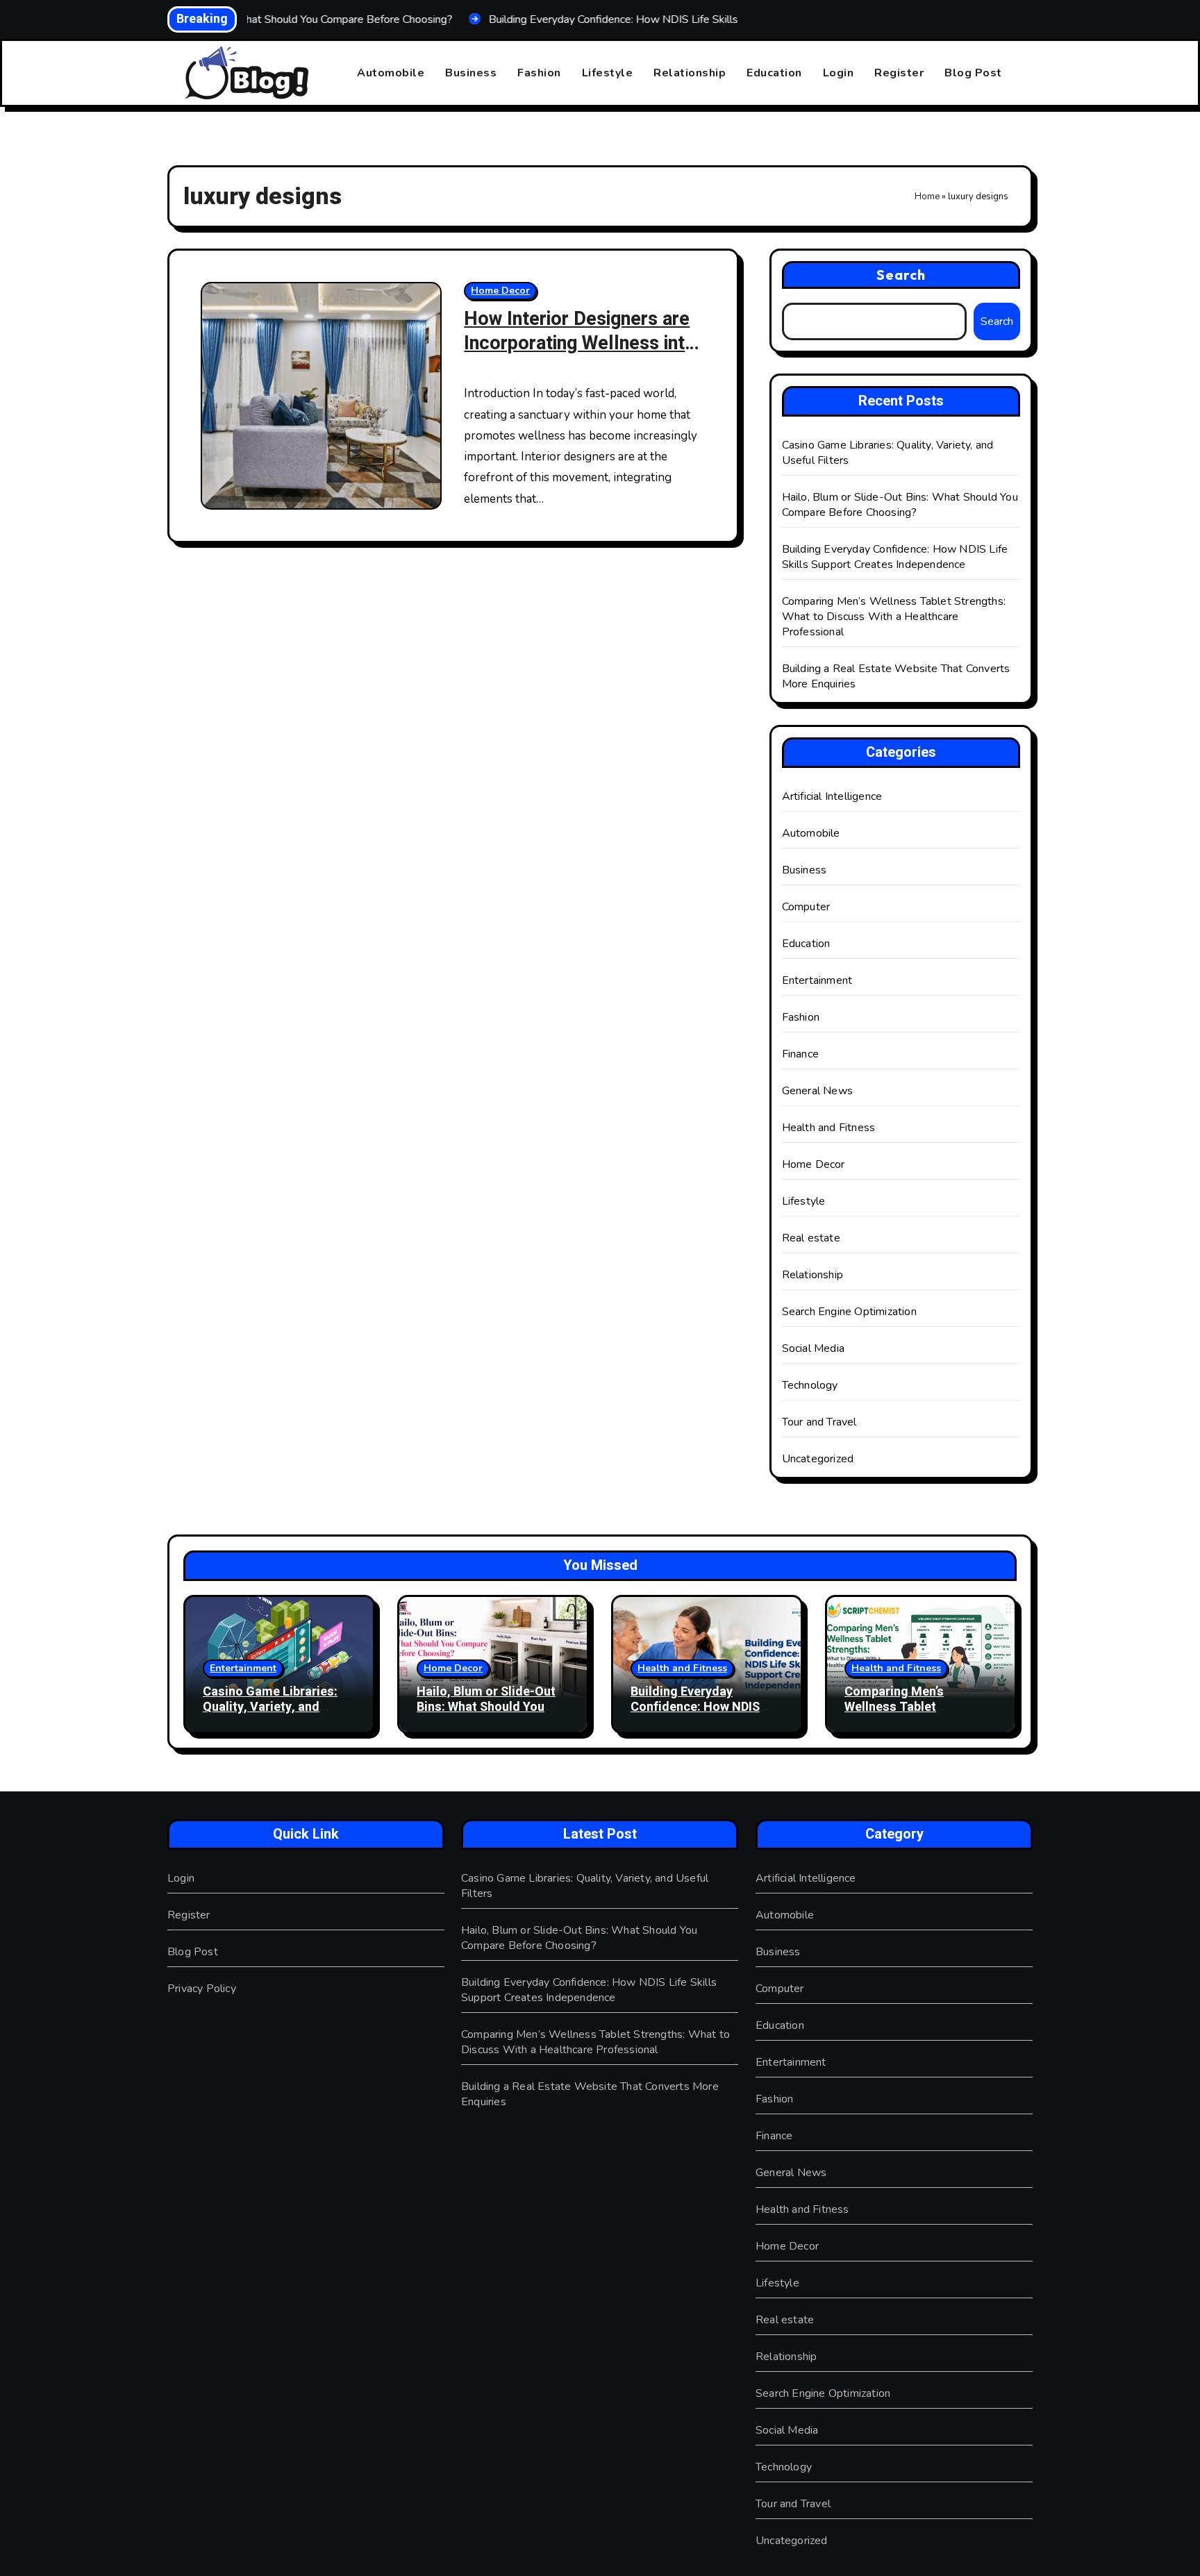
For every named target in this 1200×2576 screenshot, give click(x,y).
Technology (810, 1385)
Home (927, 196)
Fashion (539, 73)
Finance (800, 1054)
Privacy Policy (202, 1989)
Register (899, 73)
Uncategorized (818, 1459)
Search (901, 275)
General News (817, 1091)
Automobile (391, 73)
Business (471, 73)
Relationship (690, 73)
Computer (806, 907)
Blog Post (973, 73)
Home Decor (500, 291)
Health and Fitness (829, 1128)
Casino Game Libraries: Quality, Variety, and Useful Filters (270, 1707)
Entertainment (817, 980)
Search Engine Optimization (849, 1312)
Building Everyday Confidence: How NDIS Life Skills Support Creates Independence (895, 557)
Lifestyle (608, 73)
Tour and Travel (819, 1422)
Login (839, 73)
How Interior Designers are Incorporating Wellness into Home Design (580, 343)
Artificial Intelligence (832, 796)
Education (774, 73)
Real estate (811, 1238)
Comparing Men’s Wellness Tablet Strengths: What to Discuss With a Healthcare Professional (894, 617)
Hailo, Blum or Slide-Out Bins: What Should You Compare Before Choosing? (900, 505)
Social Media (813, 1348)
